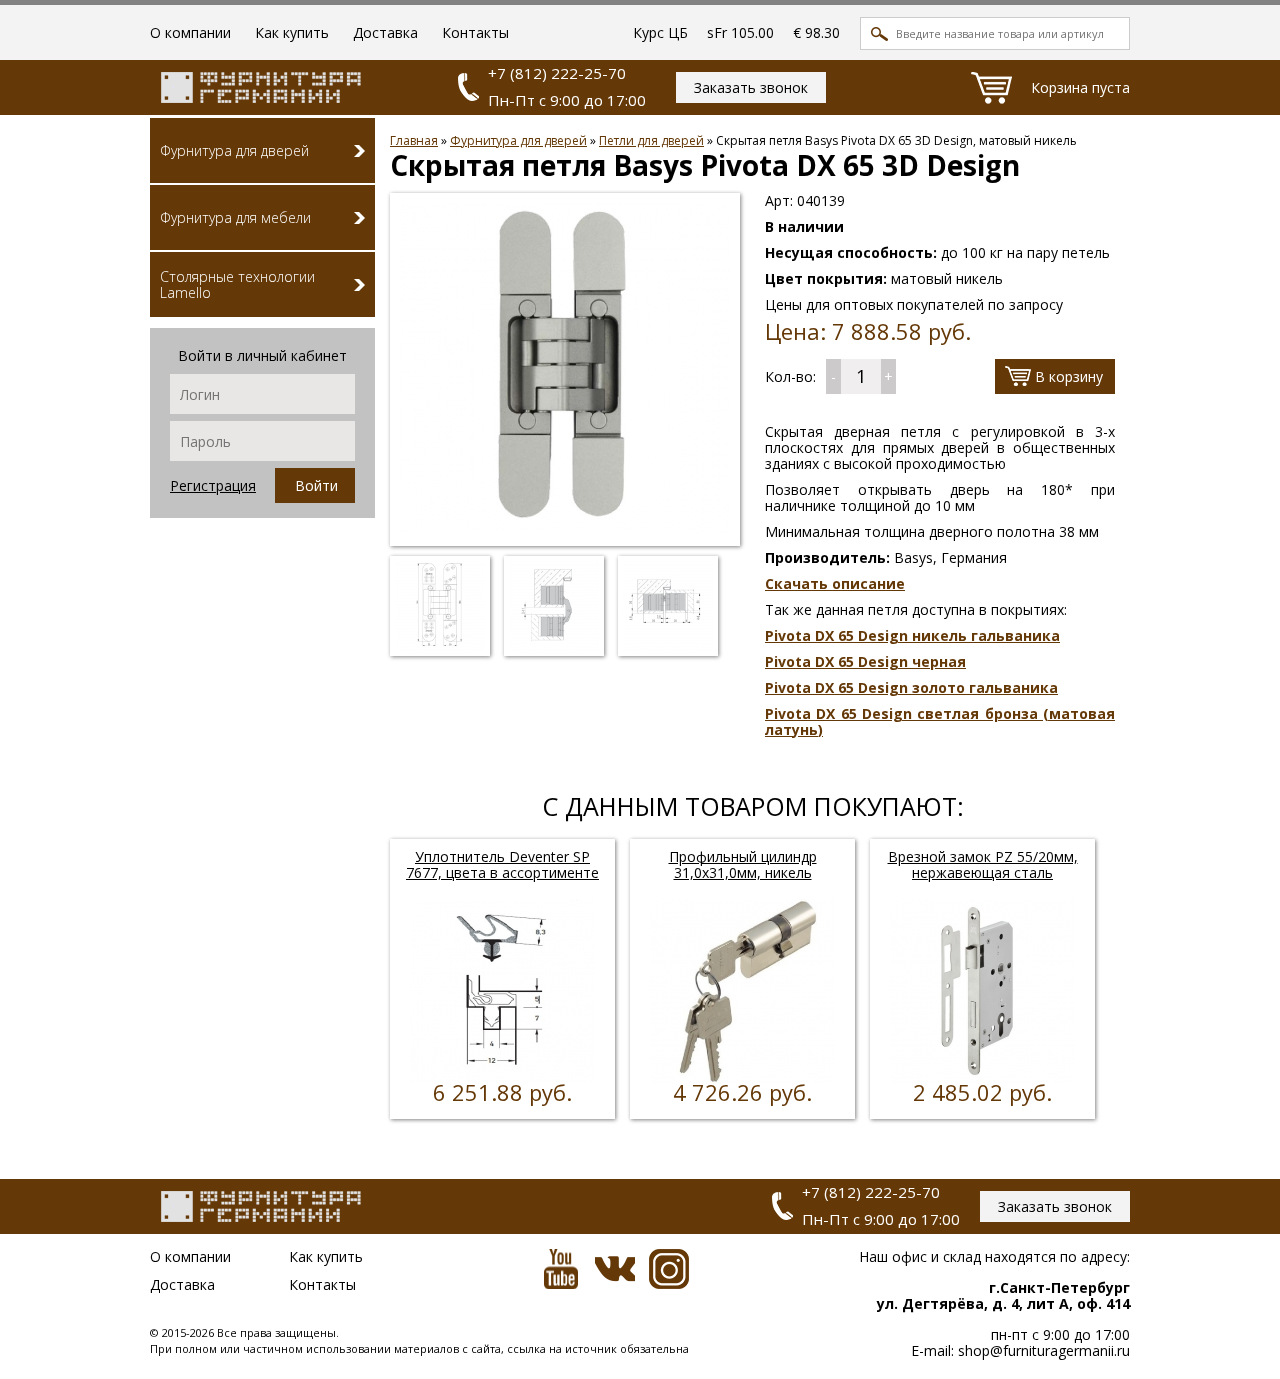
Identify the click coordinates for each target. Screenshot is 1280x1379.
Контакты (475, 32)
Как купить (292, 32)
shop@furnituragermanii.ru (1042, 1350)
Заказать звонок (751, 87)
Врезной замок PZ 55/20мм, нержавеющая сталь (983, 864)
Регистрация (213, 485)
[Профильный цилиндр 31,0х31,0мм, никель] (742, 1078)
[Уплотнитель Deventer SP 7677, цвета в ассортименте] (502, 1078)
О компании (190, 32)
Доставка (385, 32)
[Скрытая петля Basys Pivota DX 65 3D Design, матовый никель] (565, 527)
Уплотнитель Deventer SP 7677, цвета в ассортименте (502, 864)
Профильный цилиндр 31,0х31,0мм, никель (743, 864)
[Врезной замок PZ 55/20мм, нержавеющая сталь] (982, 1078)
